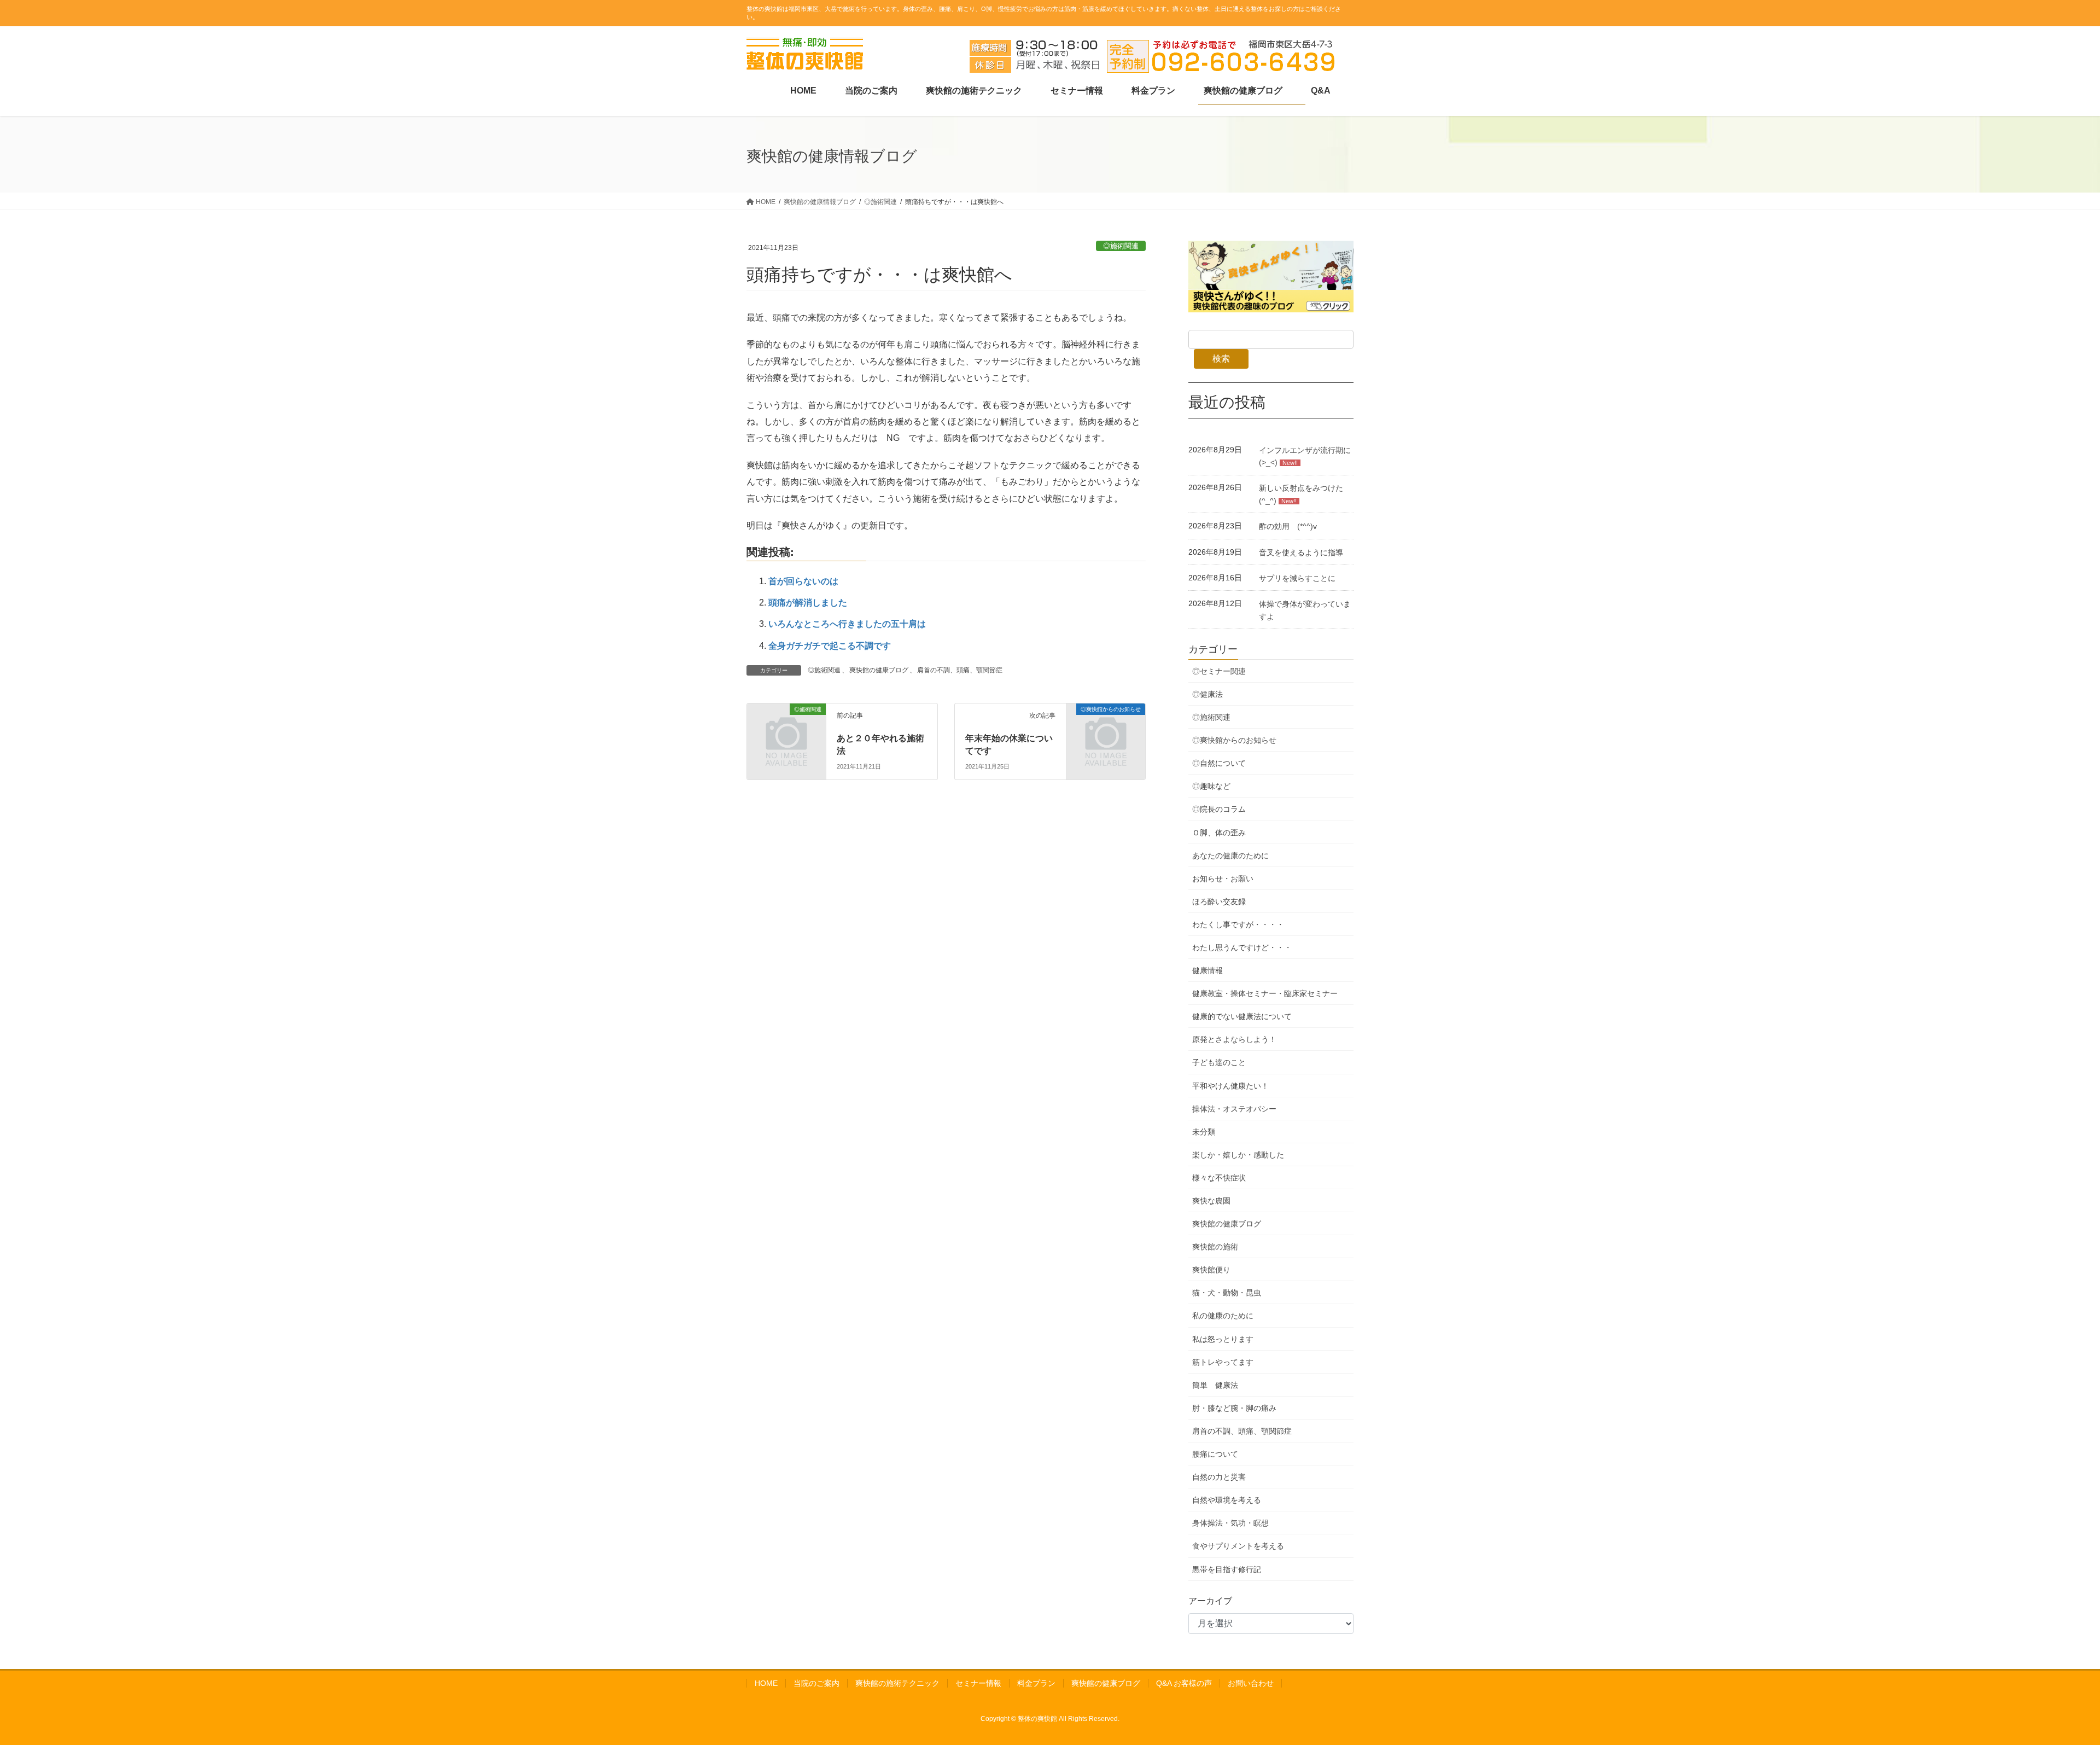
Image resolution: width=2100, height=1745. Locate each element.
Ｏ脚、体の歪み (1219, 833)
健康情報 (1207, 970)
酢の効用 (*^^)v (1288, 526)
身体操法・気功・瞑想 (1230, 1523)
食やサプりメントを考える (1238, 1546)
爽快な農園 (1211, 1201)
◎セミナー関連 (1219, 671)
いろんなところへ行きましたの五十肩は (847, 624)
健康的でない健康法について (1242, 1016)
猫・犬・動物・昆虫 (1227, 1293)
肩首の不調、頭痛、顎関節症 (960, 670)
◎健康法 (1207, 694)
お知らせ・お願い (1223, 879)
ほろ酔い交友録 (1219, 901)
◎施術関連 (1121, 246)
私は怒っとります (1223, 1339)
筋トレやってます (1223, 1362)
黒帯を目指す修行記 (1227, 1569)
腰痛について (1215, 1454)
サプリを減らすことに (1297, 578)
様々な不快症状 (1219, 1178)
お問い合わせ (1251, 1683)
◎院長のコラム (1219, 809)
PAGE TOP (2045, 1683)
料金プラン (1036, 1683)
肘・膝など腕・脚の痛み (1234, 1408)
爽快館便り (1211, 1270)
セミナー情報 (978, 1683)
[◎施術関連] (759, 710)
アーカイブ (1210, 1601)
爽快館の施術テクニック (897, 1683)
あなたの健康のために (1230, 856)
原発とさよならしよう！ (1234, 1039)
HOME (766, 1683)
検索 (1221, 359)
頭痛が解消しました (808, 603)
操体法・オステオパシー (1234, 1109)
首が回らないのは (803, 581)
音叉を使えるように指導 (1301, 552)
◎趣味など (1211, 786)
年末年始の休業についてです (1009, 744)
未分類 (1204, 1132)
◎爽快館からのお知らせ (1234, 740)
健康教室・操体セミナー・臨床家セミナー (1265, 993)
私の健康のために (1223, 1316)
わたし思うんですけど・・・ (1242, 947)
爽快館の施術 (1215, 1247)
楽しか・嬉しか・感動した (1238, 1155)
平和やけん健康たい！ (1230, 1086)
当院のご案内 (816, 1683)
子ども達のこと (1219, 1062)
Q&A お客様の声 (1184, 1683)
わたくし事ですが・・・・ (1238, 924)
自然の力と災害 (1219, 1477)
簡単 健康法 (1215, 1385)
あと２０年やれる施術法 (880, 744)
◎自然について (1219, 763)
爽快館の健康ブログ (879, 670)
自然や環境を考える (1227, 1500)
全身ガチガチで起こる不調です (830, 646)
